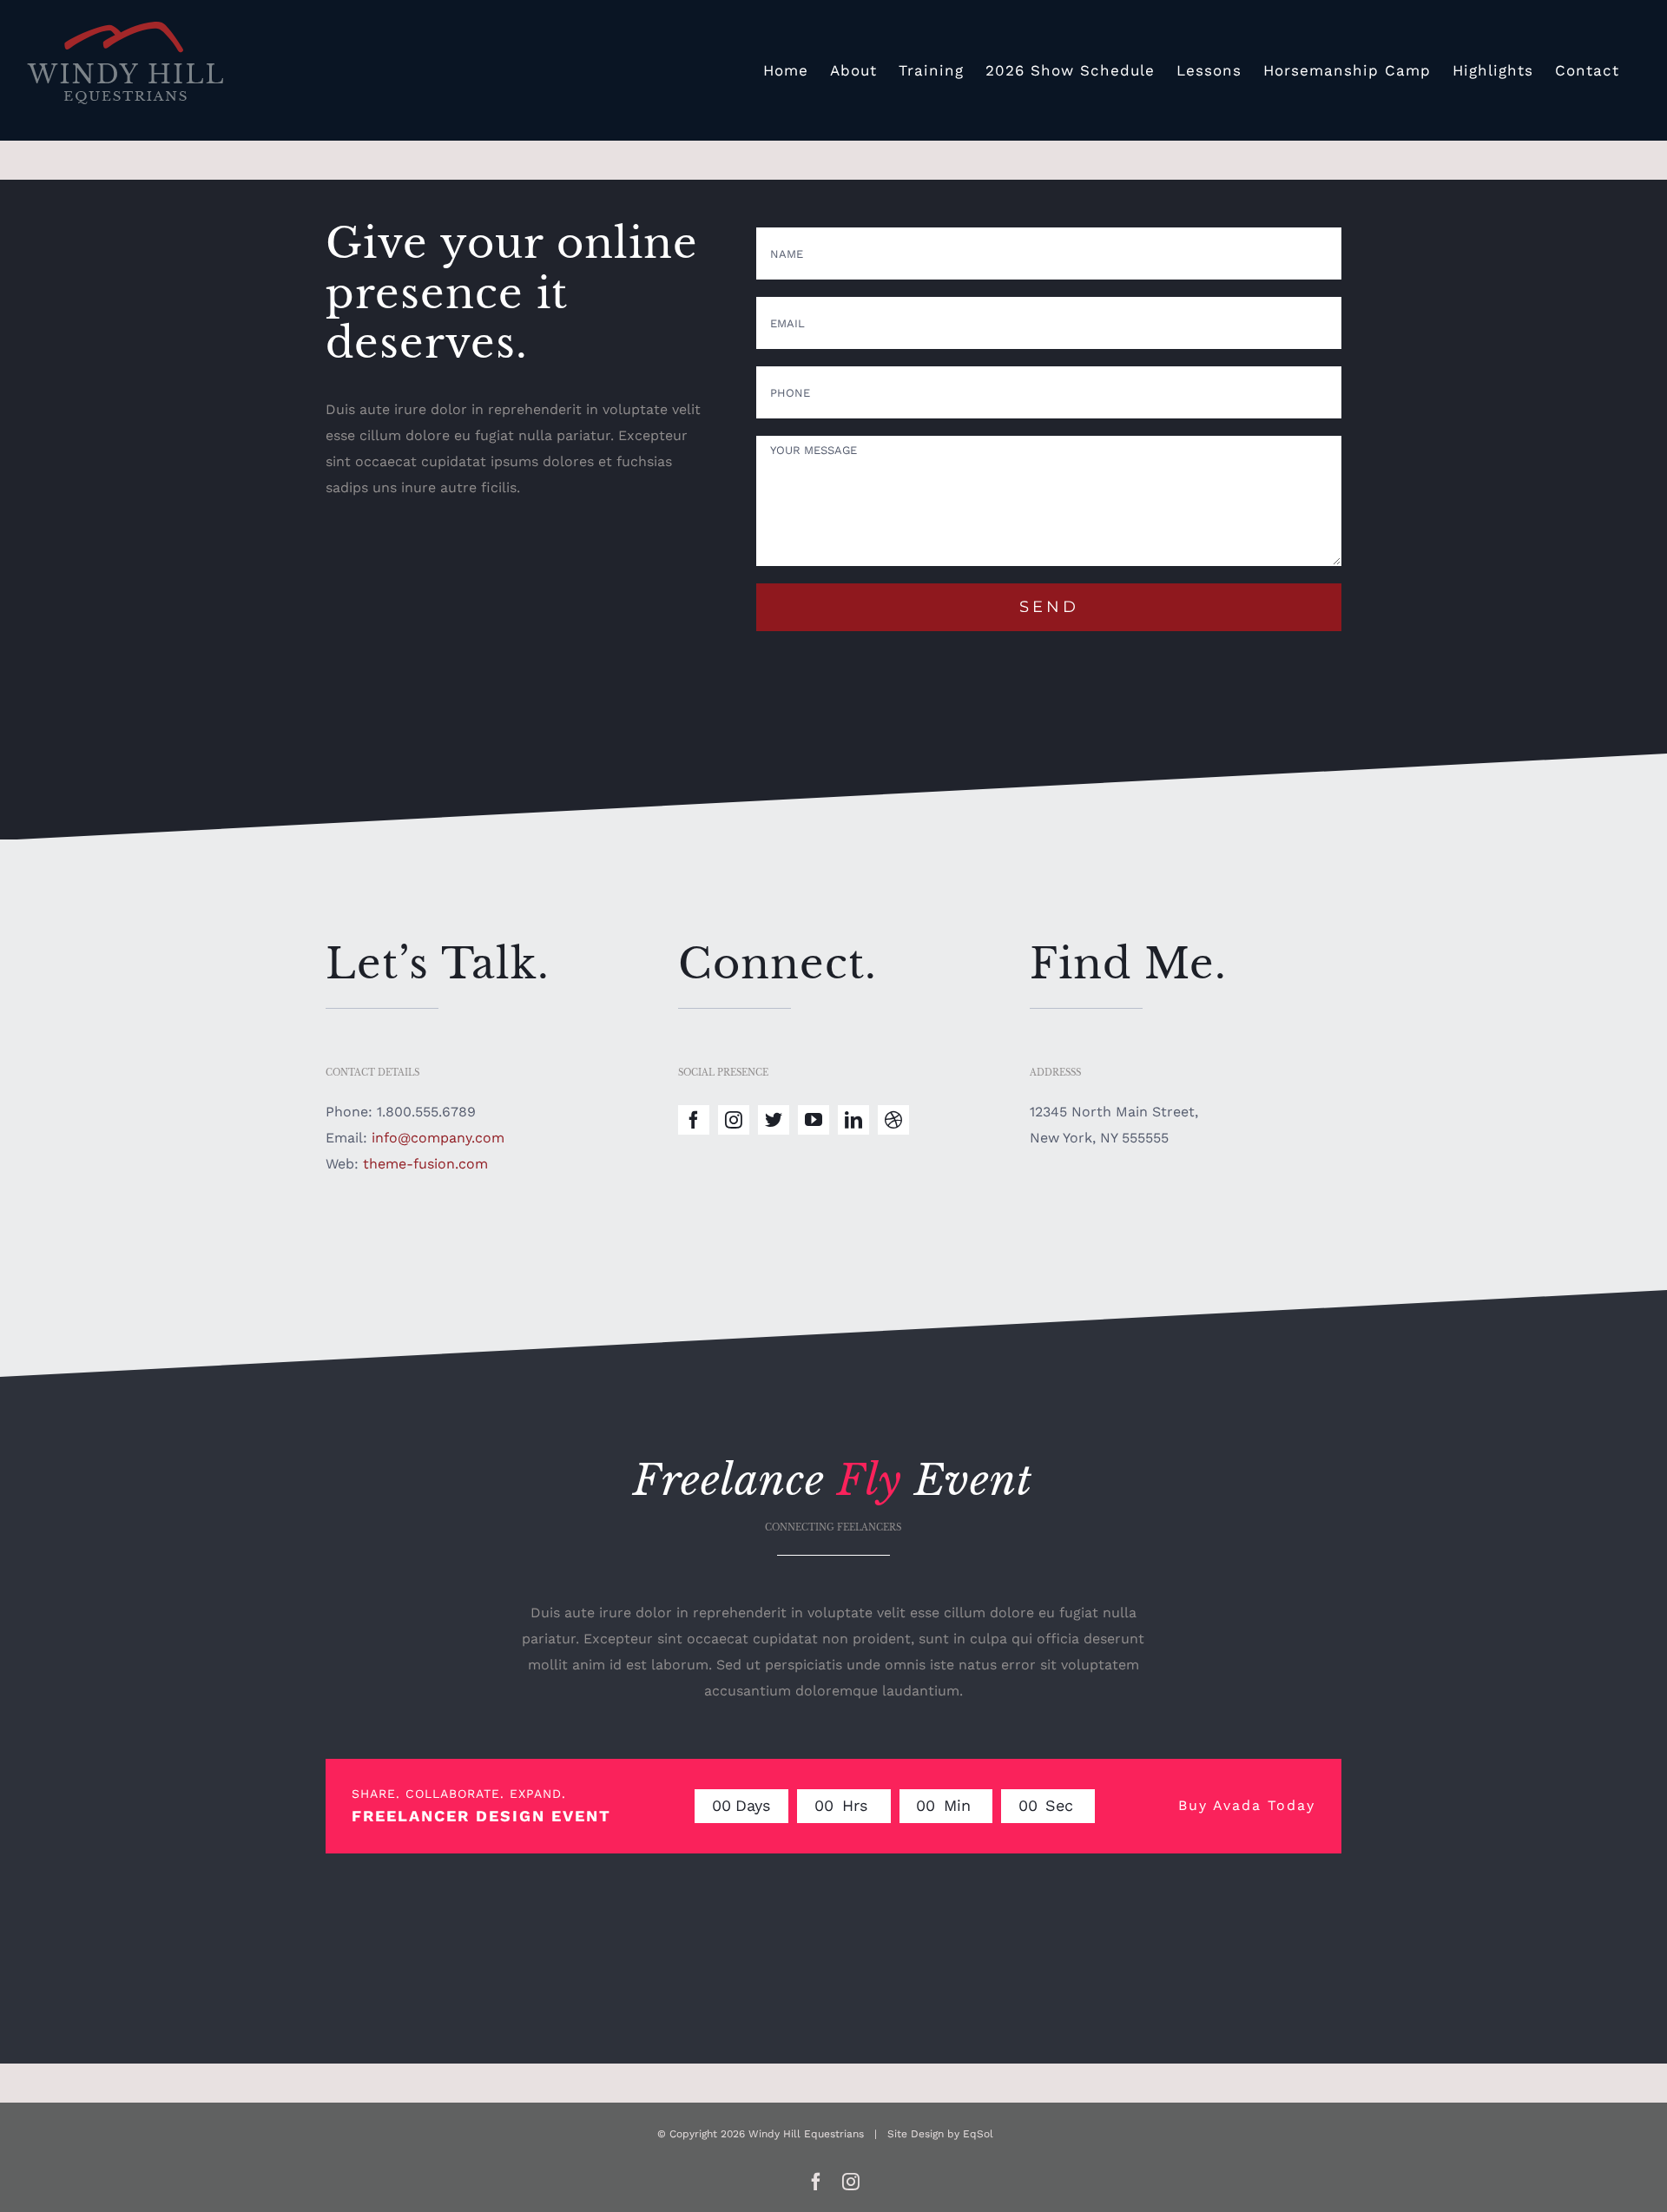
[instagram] (734, 1120)
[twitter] (774, 1120)
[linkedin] (853, 1120)
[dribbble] (893, 1120)
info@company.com (438, 1138)
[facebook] (694, 1120)
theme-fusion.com (425, 1164)
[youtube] (814, 1120)
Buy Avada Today (1247, 1805)
